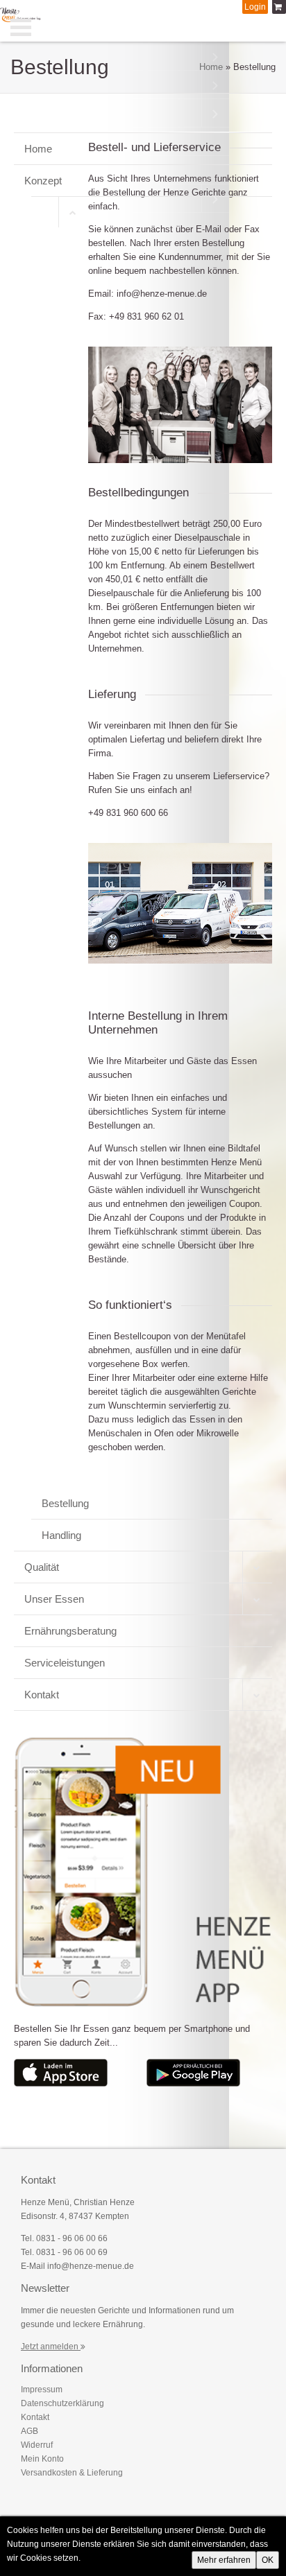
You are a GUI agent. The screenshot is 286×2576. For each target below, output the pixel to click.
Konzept (43, 181)
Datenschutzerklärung (62, 2403)
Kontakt (42, 1695)
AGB (30, 2431)
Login (255, 7)
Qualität (42, 1567)
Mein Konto (42, 2459)
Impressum (42, 2390)
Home (211, 67)
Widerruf (37, 2445)
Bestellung (65, 1503)
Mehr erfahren (224, 2560)
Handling (61, 1535)
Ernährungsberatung (70, 1631)
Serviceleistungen (65, 1663)
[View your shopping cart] (279, 7)
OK (268, 2560)
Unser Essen (54, 1599)
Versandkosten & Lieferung (72, 2473)
